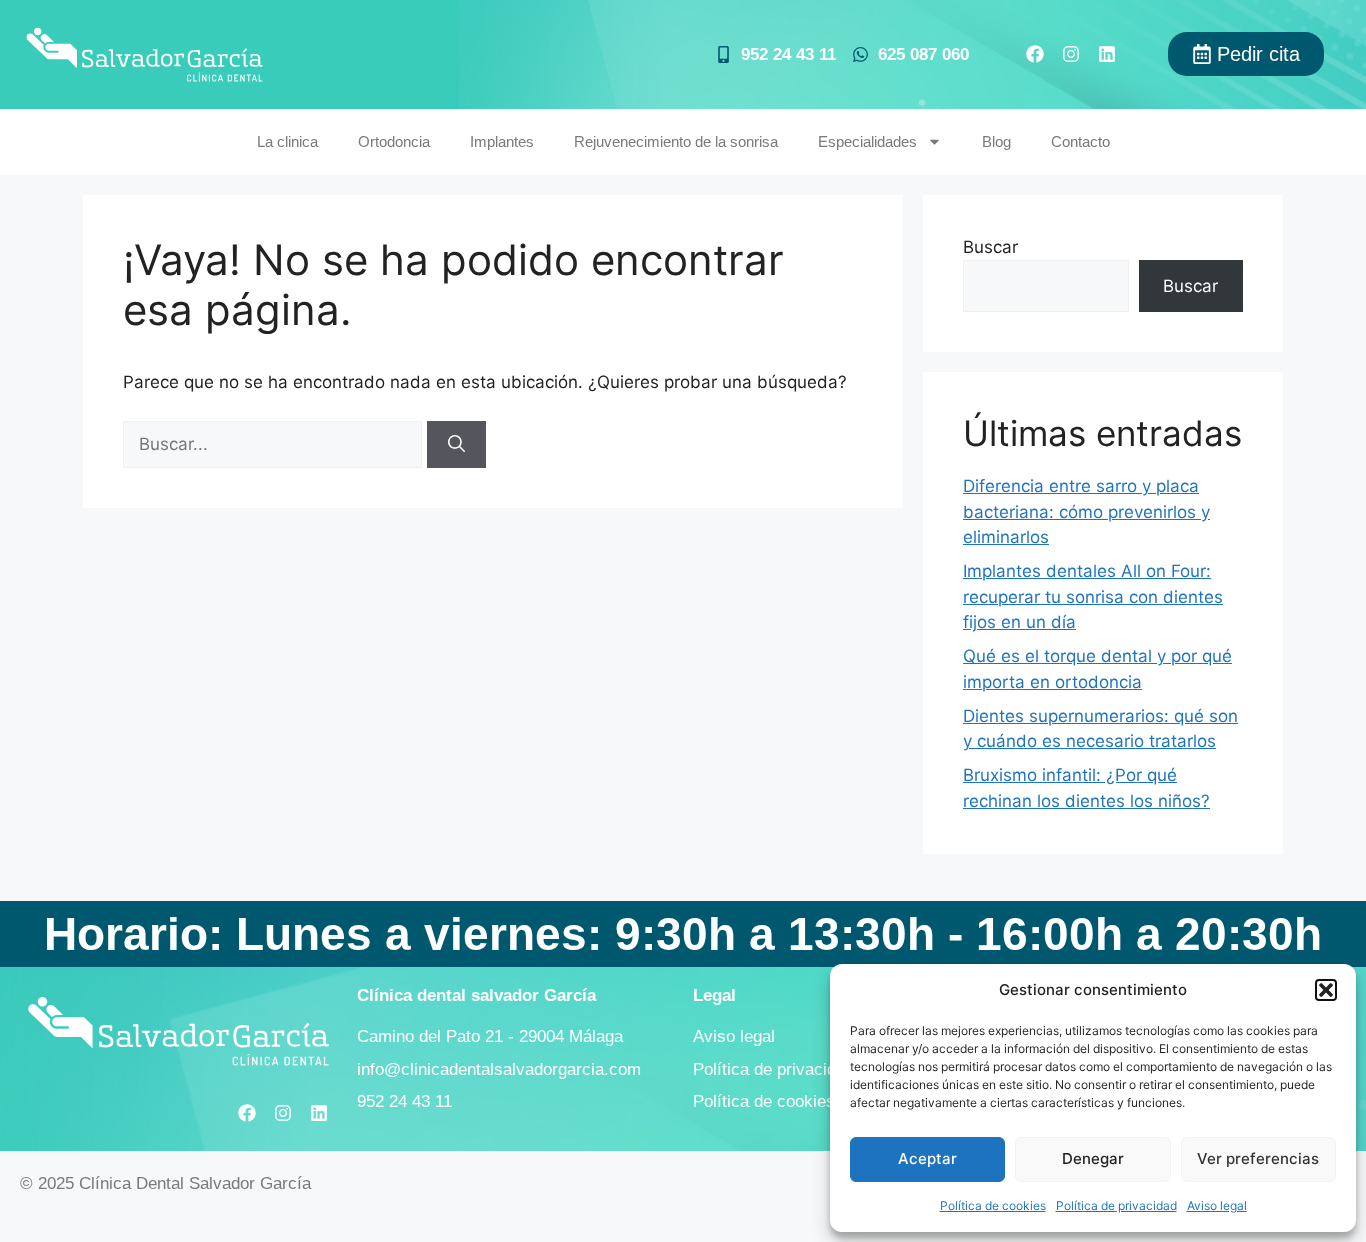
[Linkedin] (1107, 54)
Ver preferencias (1258, 1158)
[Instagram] (1071, 54)
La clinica (287, 141)
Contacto (1080, 141)
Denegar (1093, 1158)
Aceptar (927, 1158)
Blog (996, 141)
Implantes (502, 141)
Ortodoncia (394, 141)
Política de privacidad (1116, 1205)
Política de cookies (993, 1205)
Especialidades (867, 141)
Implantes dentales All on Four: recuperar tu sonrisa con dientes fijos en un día (1093, 596)
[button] (1326, 990)
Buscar (990, 247)
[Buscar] (456, 445)
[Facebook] (1035, 54)
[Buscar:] (275, 444)
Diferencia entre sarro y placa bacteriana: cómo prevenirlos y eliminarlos (1086, 511)
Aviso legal (1217, 1205)
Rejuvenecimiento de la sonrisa (676, 141)
